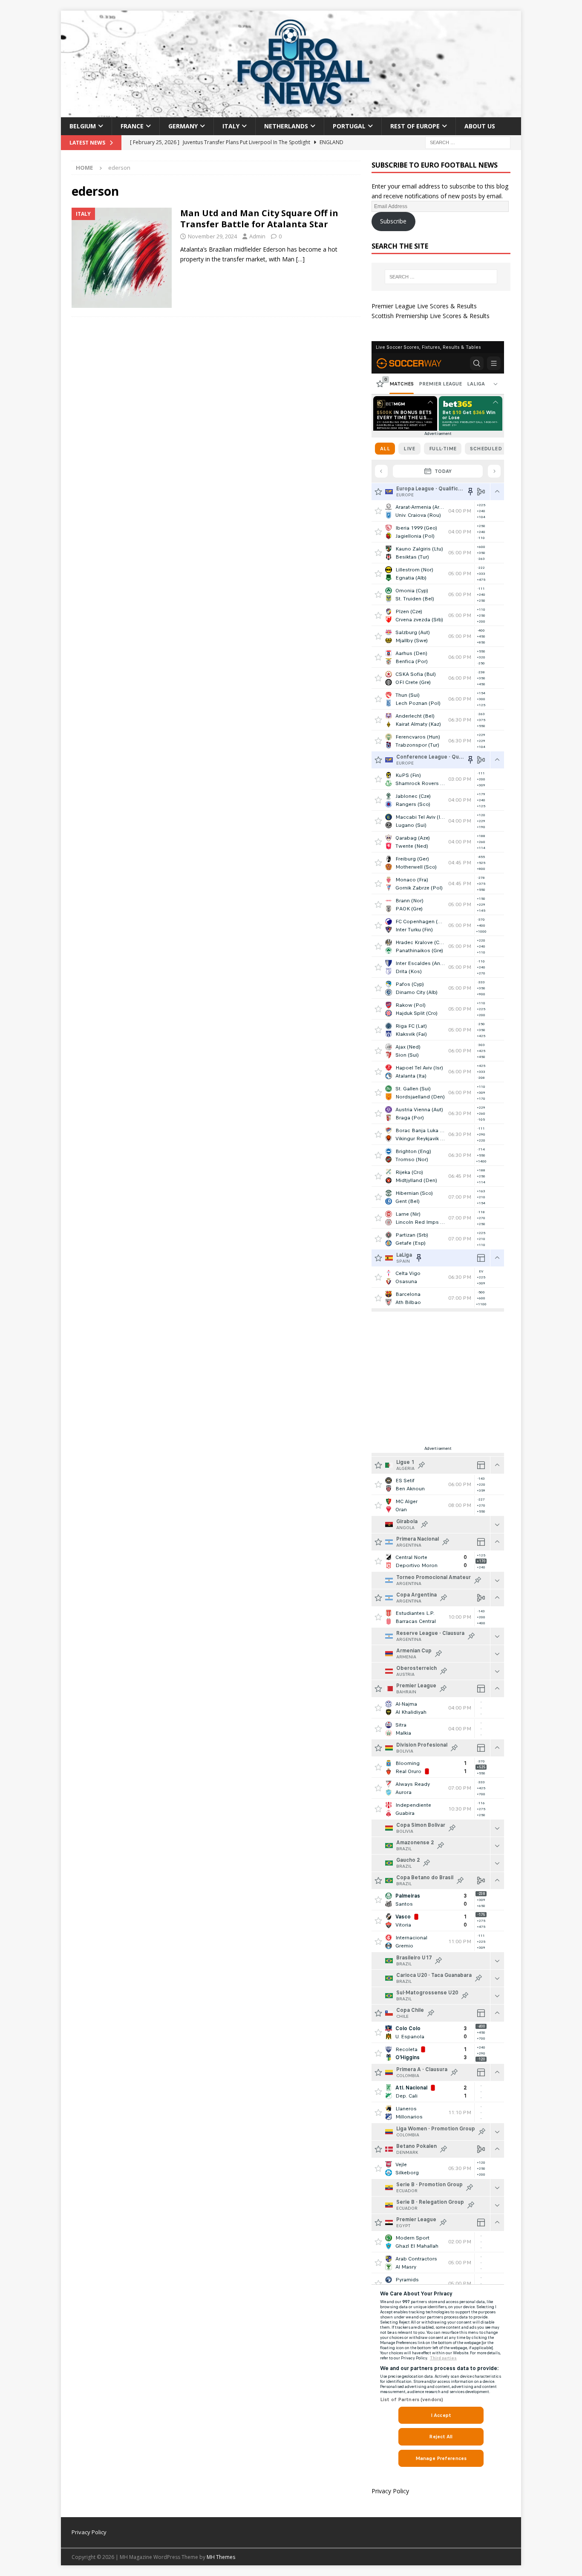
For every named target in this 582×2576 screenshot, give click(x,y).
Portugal (349, 126)
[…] (300, 259)
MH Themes (221, 2557)
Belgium (83, 126)
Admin (257, 236)
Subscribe (393, 221)
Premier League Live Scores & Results (424, 306)
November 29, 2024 (212, 236)
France (132, 126)
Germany (183, 126)
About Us (480, 126)
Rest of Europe (415, 126)
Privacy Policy (390, 2491)
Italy (231, 126)
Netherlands (286, 126)
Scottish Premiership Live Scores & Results (431, 316)
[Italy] (122, 258)
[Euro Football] (291, 112)
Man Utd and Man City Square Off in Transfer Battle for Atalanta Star (259, 219)
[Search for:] (468, 142)
